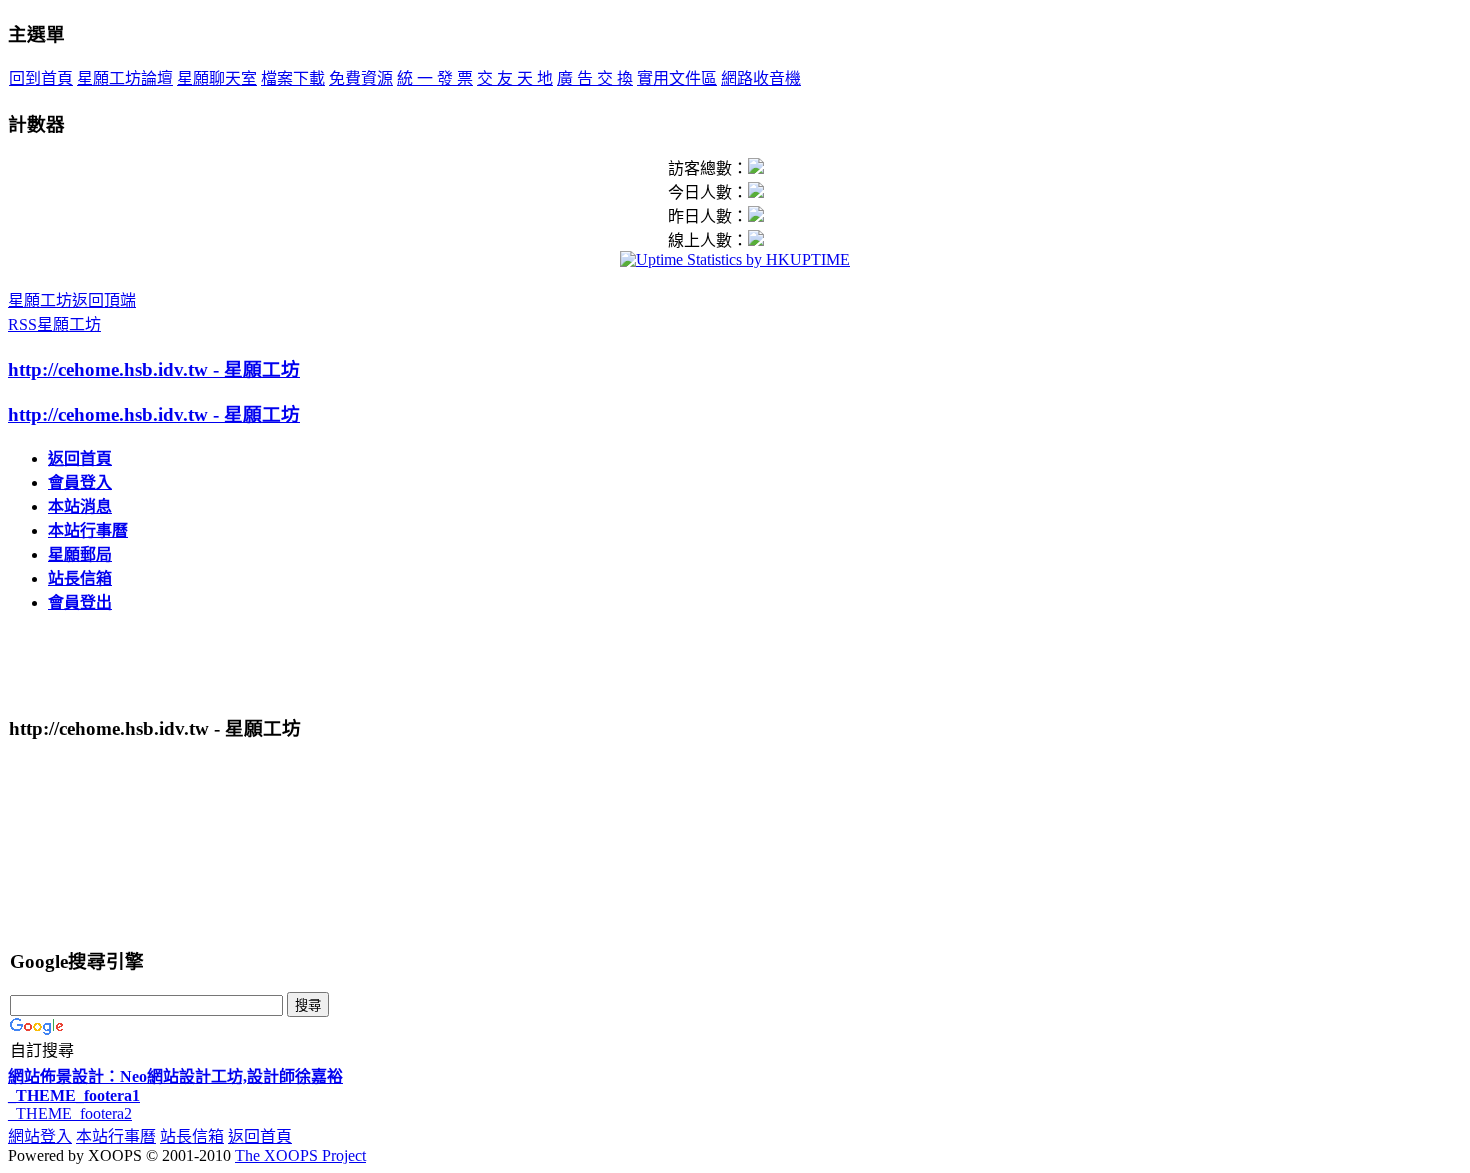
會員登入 (80, 482)
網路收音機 (761, 78)
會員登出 (80, 602)
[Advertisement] (244, 661)
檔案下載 (293, 78)
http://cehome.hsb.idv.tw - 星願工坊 (154, 369)
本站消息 (80, 506)
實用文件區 (677, 78)
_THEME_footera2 (70, 1113)
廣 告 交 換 (595, 78)
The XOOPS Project (300, 1155)
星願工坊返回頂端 (72, 300)
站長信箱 (80, 578)
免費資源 (361, 78)
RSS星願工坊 (54, 324)
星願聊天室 (217, 78)
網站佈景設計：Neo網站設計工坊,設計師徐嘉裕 (175, 1076)
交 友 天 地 (515, 78)
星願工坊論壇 (125, 78)
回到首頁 (41, 78)
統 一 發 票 (435, 78)
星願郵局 (80, 554)
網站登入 (40, 1136)
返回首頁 (80, 458)
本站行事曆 (88, 530)
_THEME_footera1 (74, 1095)
